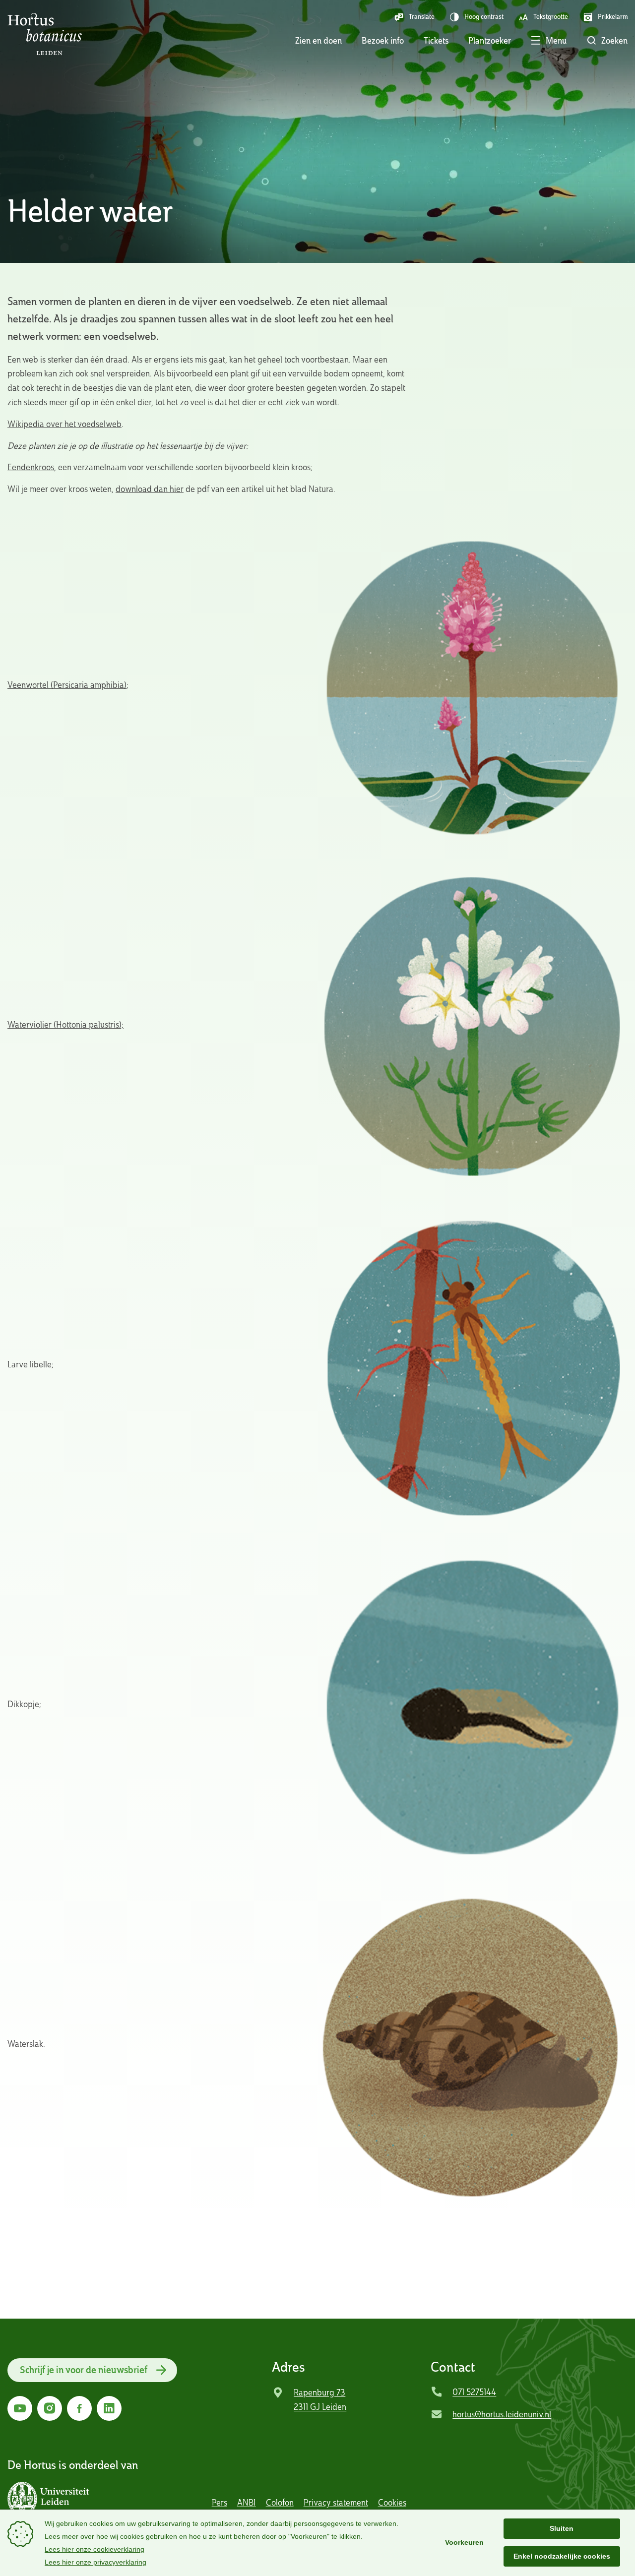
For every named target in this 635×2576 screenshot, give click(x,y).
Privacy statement (336, 2502)
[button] (539, 42)
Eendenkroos (31, 467)
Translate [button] (422, 16)
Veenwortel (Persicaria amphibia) (67, 685)
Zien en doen (318, 40)
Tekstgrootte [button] (551, 16)
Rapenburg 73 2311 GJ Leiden (320, 2399)
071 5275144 (474, 2392)
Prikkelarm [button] (613, 16)
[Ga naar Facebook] (79, 2408)
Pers (220, 2502)
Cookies (392, 2502)
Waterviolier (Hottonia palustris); (65, 1024)
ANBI (247, 2502)
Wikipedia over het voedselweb (64, 424)
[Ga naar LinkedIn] (109, 2408)
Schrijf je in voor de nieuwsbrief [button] (84, 2370)
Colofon (280, 2502)
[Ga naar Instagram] (50, 2408)
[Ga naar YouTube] (20, 2408)
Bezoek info (383, 40)
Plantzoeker (490, 40)
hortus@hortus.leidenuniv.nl (502, 2414)
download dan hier (150, 489)
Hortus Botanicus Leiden (45, 34)
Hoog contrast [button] (484, 16)
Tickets (436, 40)
